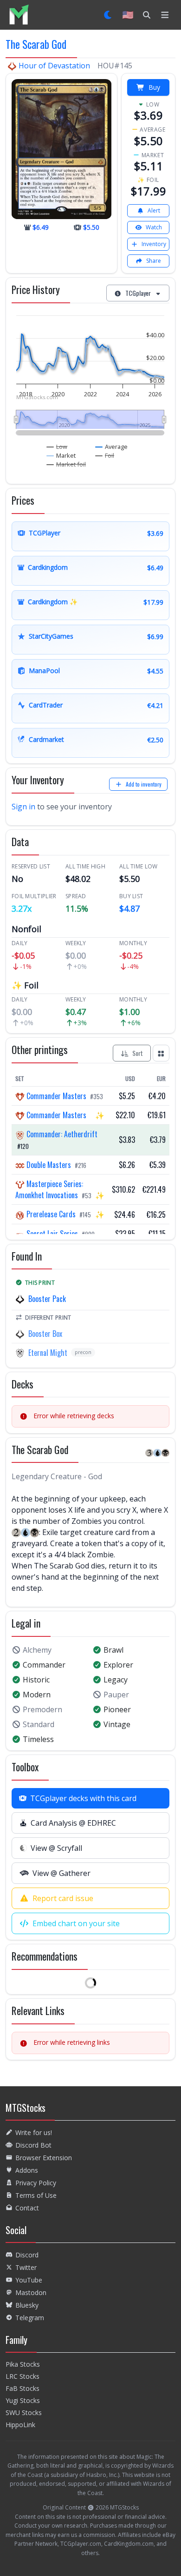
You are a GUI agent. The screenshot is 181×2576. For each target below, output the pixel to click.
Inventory (154, 244)
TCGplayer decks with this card (83, 1798)
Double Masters (49, 1165)
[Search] (147, 15)
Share (154, 261)
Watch (154, 227)
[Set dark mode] (108, 15)
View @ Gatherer (61, 1873)
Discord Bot (33, 2145)
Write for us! (34, 2132)
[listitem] (19, 15)
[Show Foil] (105, 455)
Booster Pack (47, 1299)
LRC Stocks (23, 2376)
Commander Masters (56, 1096)
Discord (27, 2255)
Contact (27, 2208)
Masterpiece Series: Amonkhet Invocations (49, 1189)
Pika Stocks (23, 2364)
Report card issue (63, 1898)
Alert (154, 210)
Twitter (26, 2267)
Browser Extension (44, 2158)
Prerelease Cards (51, 1214)
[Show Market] (61, 455)
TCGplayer (138, 293)
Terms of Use (36, 2195)
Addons (27, 2170)
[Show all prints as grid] (161, 1053)
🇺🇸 (128, 15)
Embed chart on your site (76, 1923)
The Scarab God (36, 44)
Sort (138, 1053)
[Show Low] (57, 447)
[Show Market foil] (66, 464)
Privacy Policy (36, 2183)
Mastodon (31, 2292)
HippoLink (20, 2425)
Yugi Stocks (23, 2400)
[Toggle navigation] (165, 15)
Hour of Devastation (54, 66)
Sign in (23, 807)
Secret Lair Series (52, 1234)
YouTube (29, 2280)
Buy (154, 87)
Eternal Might (48, 1353)
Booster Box (45, 1334)
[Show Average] (112, 447)
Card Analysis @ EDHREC (73, 1823)
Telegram (30, 2318)
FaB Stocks (23, 2388)
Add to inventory (144, 784)
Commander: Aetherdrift (61, 1134)
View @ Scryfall (56, 1848)
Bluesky (27, 2305)
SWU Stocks (24, 2412)
